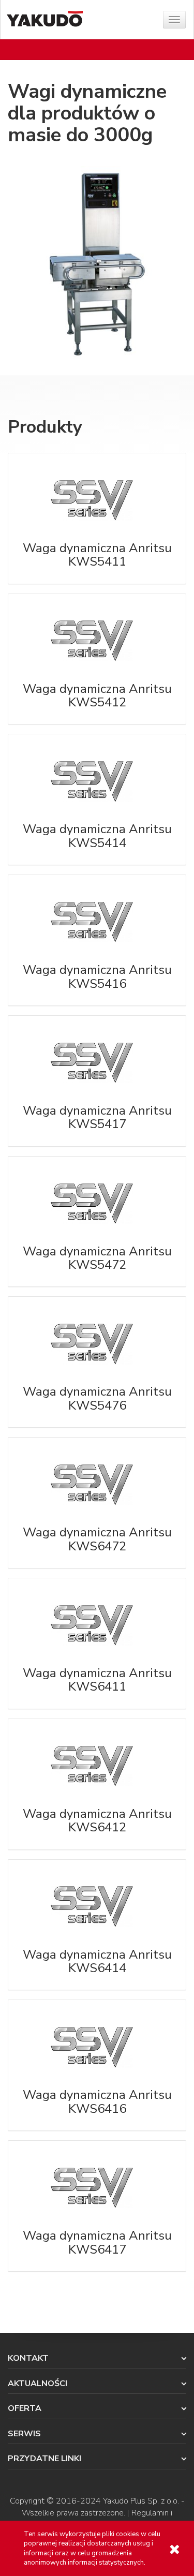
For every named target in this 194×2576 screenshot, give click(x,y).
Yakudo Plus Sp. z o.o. (141, 2501)
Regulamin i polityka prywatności (116, 2519)
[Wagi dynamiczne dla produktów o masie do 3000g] (97, 264)
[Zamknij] (174, 2549)
